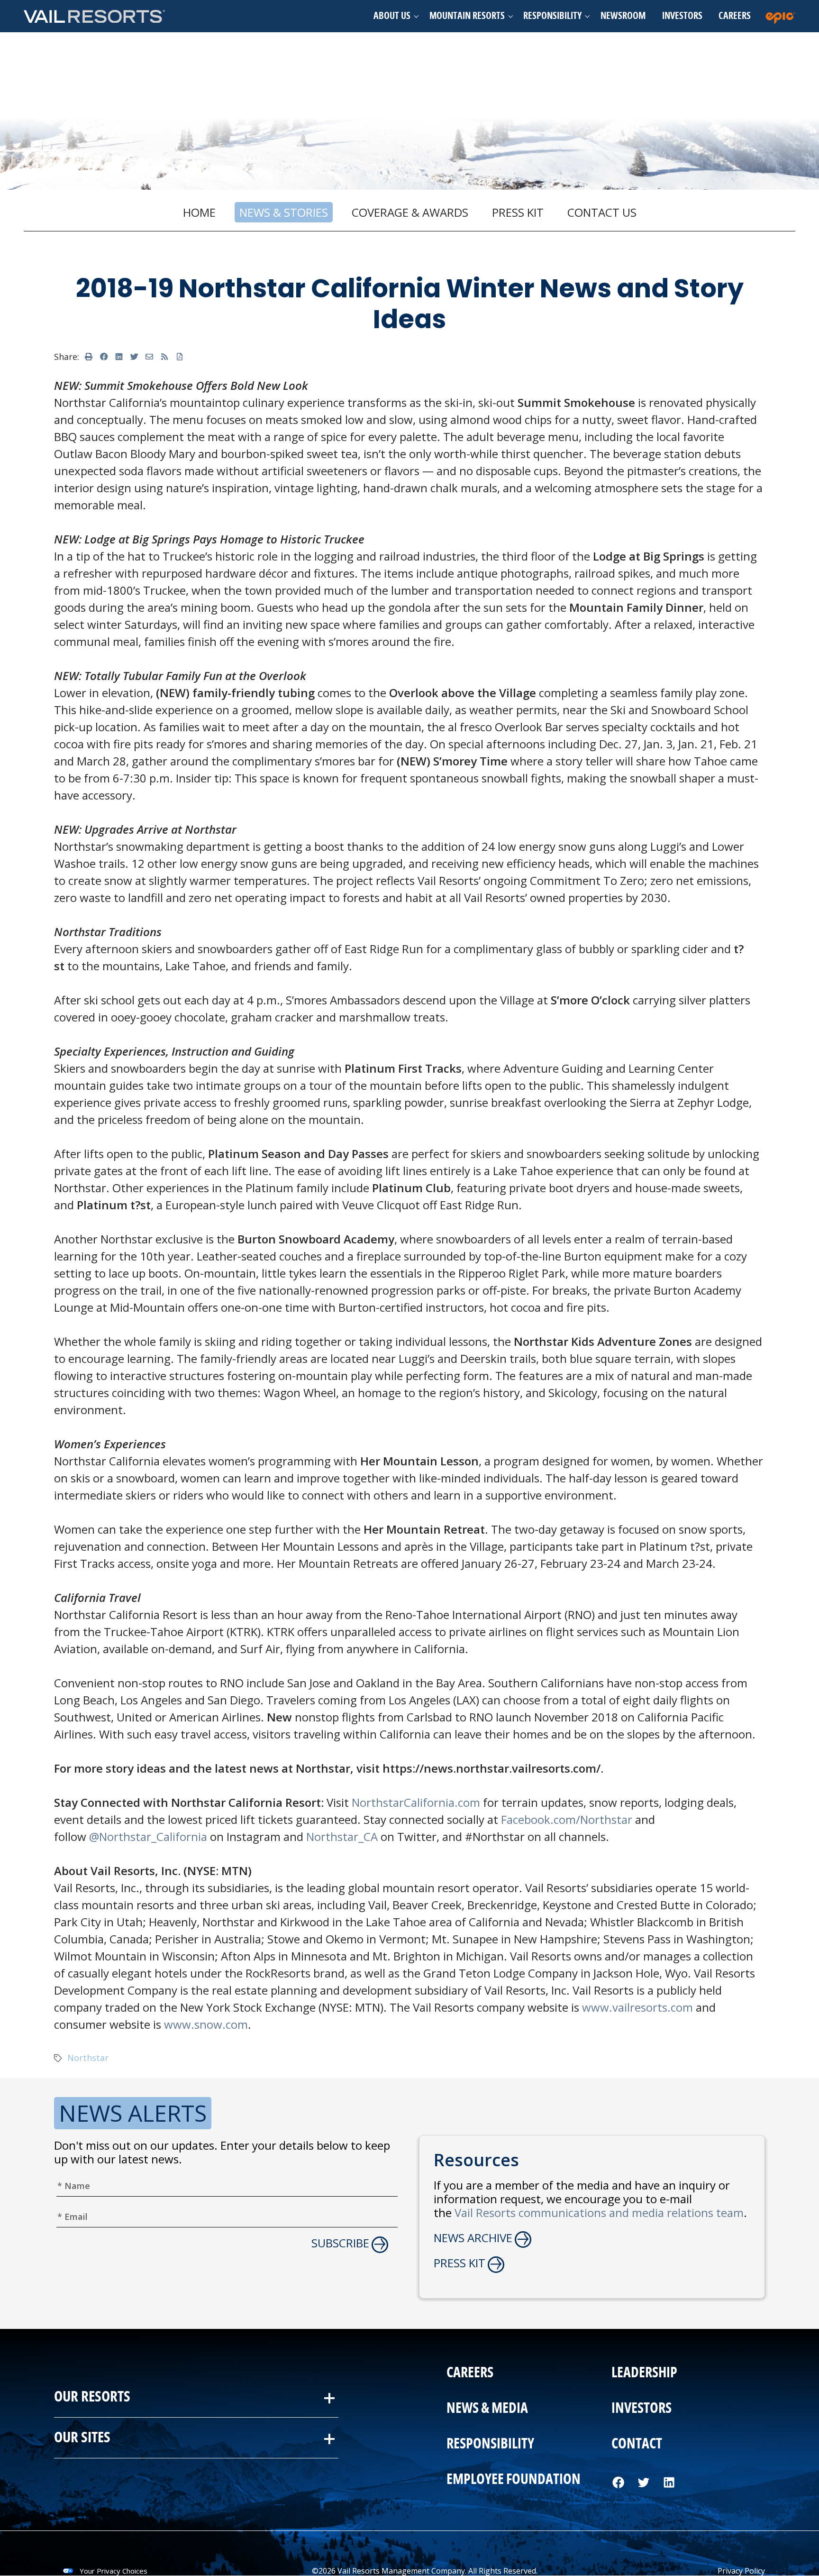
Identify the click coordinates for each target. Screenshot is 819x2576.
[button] (393, 16)
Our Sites (82, 2437)
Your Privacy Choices (114, 2571)
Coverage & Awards (410, 212)
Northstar (88, 2058)
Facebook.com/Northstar (567, 1819)
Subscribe (340, 2243)
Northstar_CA (342, 1836)
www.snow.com (206, 2024)
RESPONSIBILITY (490, 2444)
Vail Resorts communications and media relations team (599, 2213)
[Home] (95, 16)
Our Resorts (92, 2397)
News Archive (473, 2238)
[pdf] (180, 357)
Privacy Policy (741, 2571)
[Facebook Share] (104, 357)
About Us (392, 16)
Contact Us (602, 212)
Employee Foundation (514, 2480)
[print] (89, 357)
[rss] (164, 357)
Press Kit (518, 212)
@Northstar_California (148, 1836)
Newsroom (623, 16)
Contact (637, 2444)
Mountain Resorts (467, 16)
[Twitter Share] (134, 357)
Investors (682, 16)
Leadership (644, 2373)
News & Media (487, 2409)
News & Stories (284, 212)
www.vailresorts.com (637, 2007)
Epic (783, 16)
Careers (735, 16)
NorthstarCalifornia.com (416, 1802)
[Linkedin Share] (119, 357)
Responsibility (552, 16)
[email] (149, 357)
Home (199, 212)
